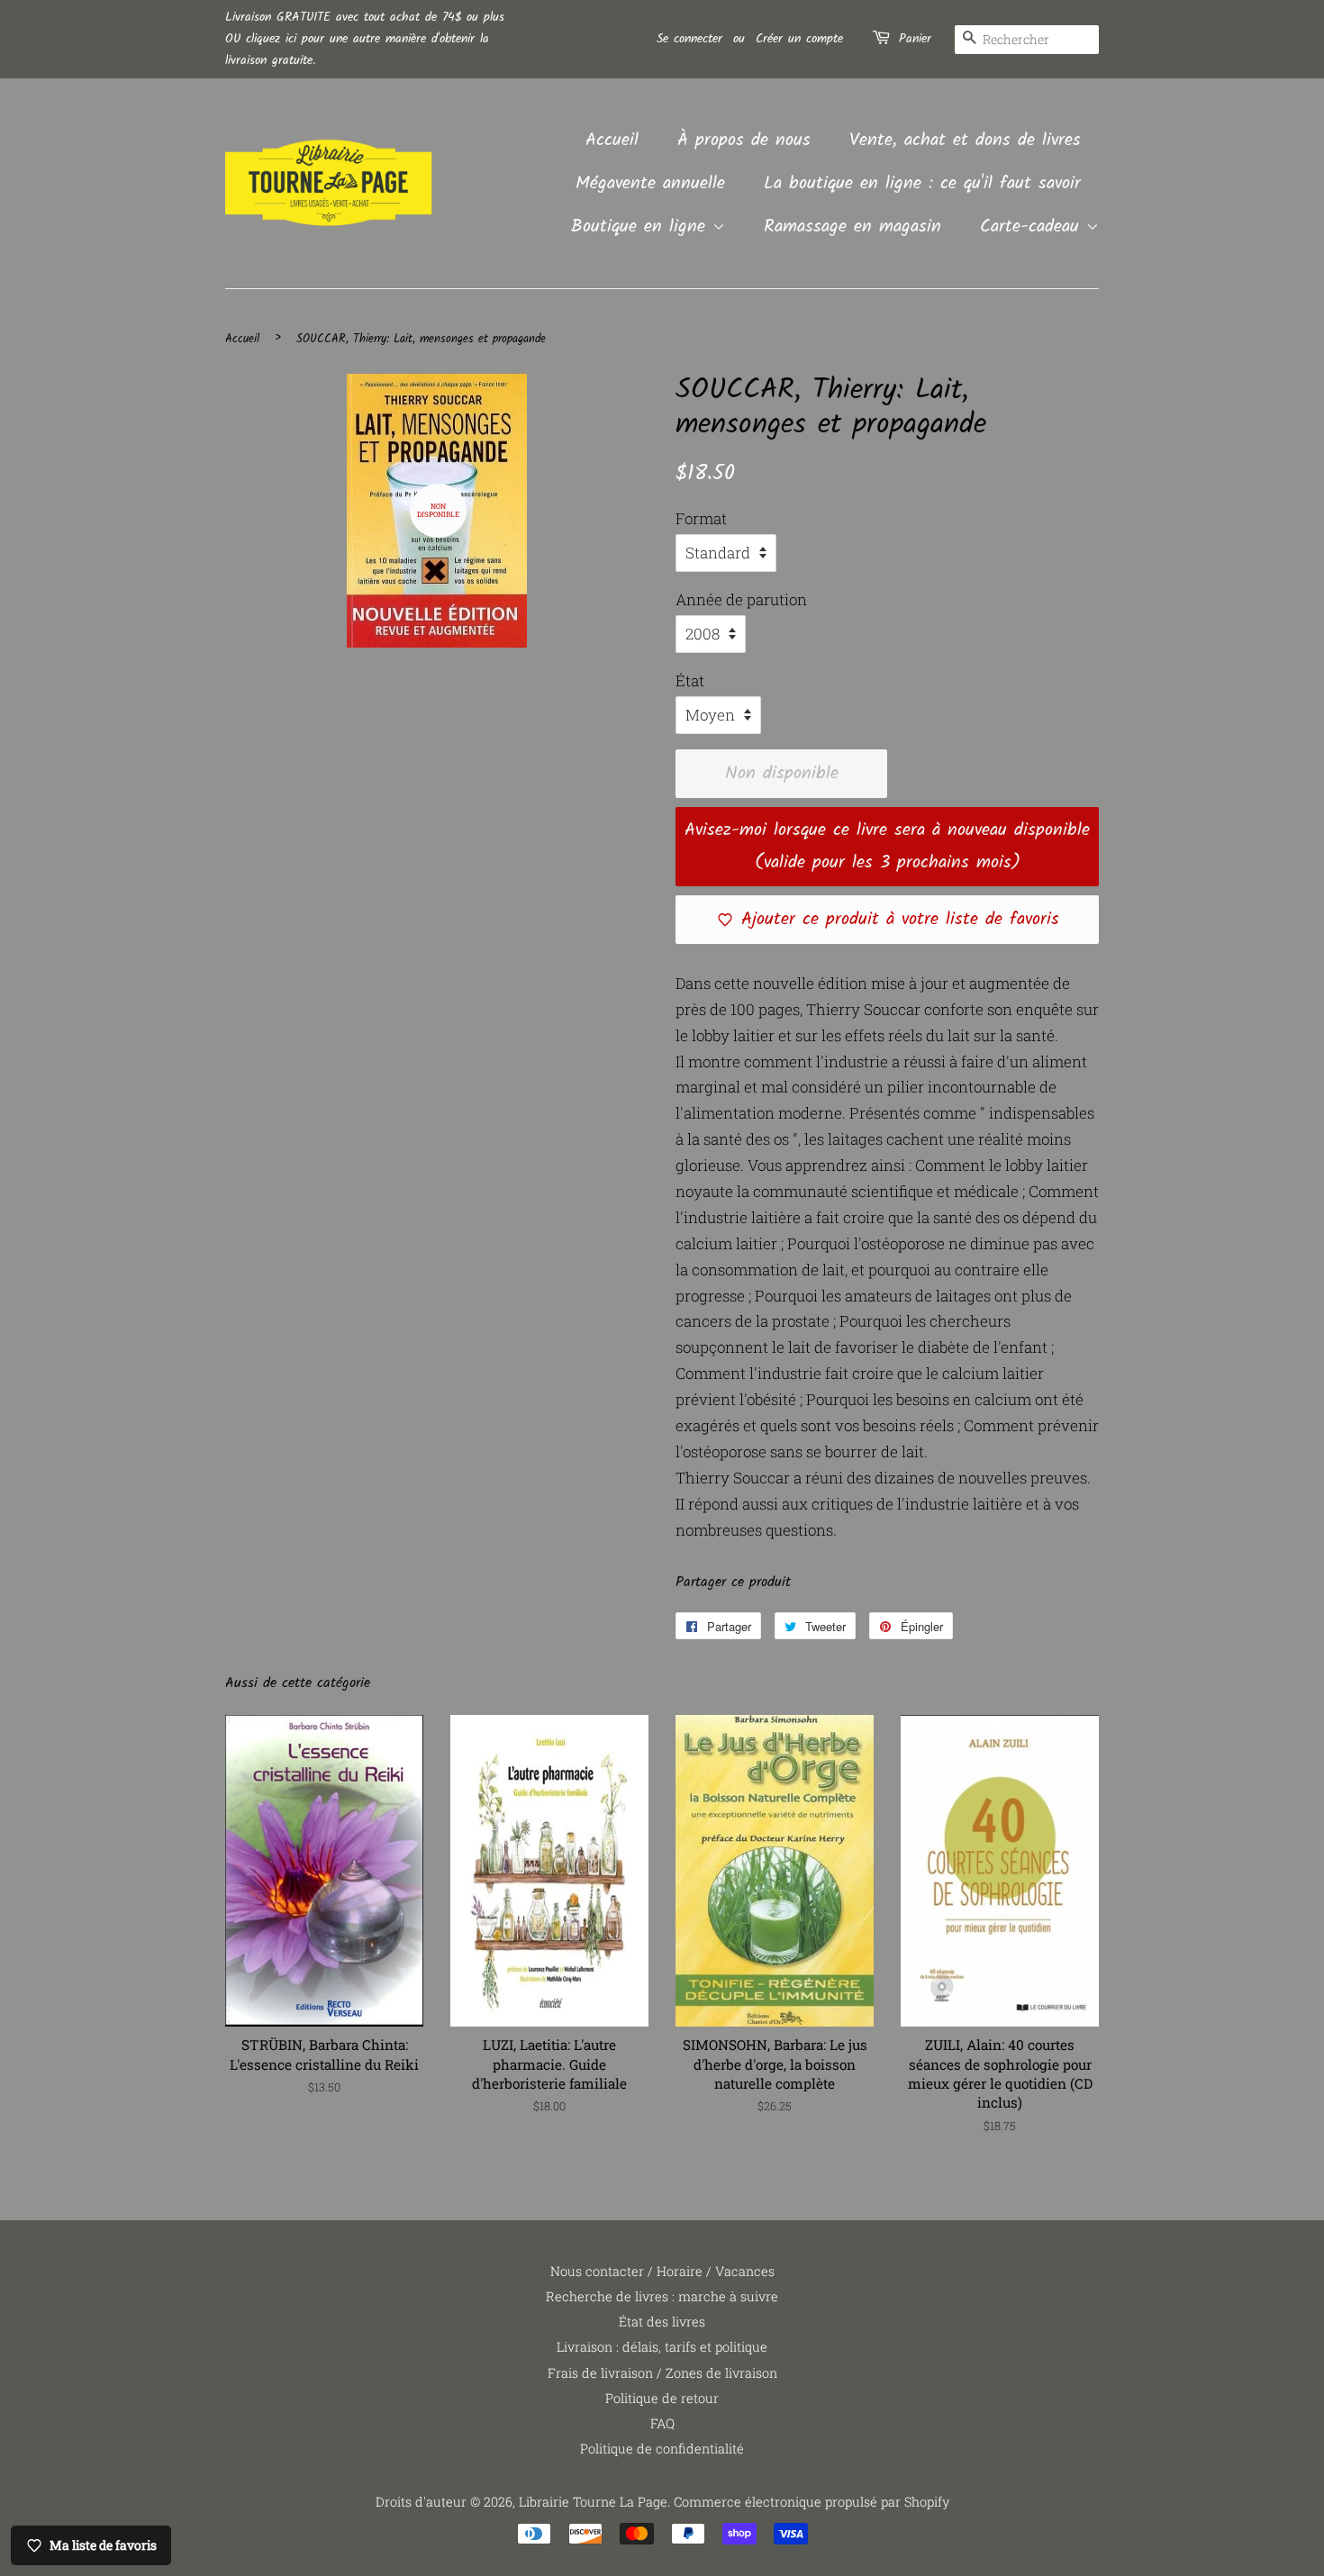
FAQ (662, 2423)
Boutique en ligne (642, 227)
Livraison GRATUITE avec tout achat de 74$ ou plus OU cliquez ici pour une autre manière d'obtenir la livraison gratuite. (365, 39)
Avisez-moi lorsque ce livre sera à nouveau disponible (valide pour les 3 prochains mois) (887, 847)
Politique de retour (662, 2398)
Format (701, 518)
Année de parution (741, 599)
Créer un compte (799, 39)
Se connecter (689, 39)
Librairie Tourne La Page (593, 2502)
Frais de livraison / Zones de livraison (662, 2373)
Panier (915, 39)
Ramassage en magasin (852, 227)
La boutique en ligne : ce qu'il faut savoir (922, 184)
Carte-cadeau (1033, 227)
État (690, 680)
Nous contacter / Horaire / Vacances (662, 2271)
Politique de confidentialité (662, 2449)
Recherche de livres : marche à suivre (662, 2296)
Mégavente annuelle (650, 184)
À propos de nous (744, 141)
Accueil (612, 141)
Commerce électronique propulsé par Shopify (812, 2502)
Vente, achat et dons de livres (965, 141)
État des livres (662, 2322)
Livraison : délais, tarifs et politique (662, 2347)
